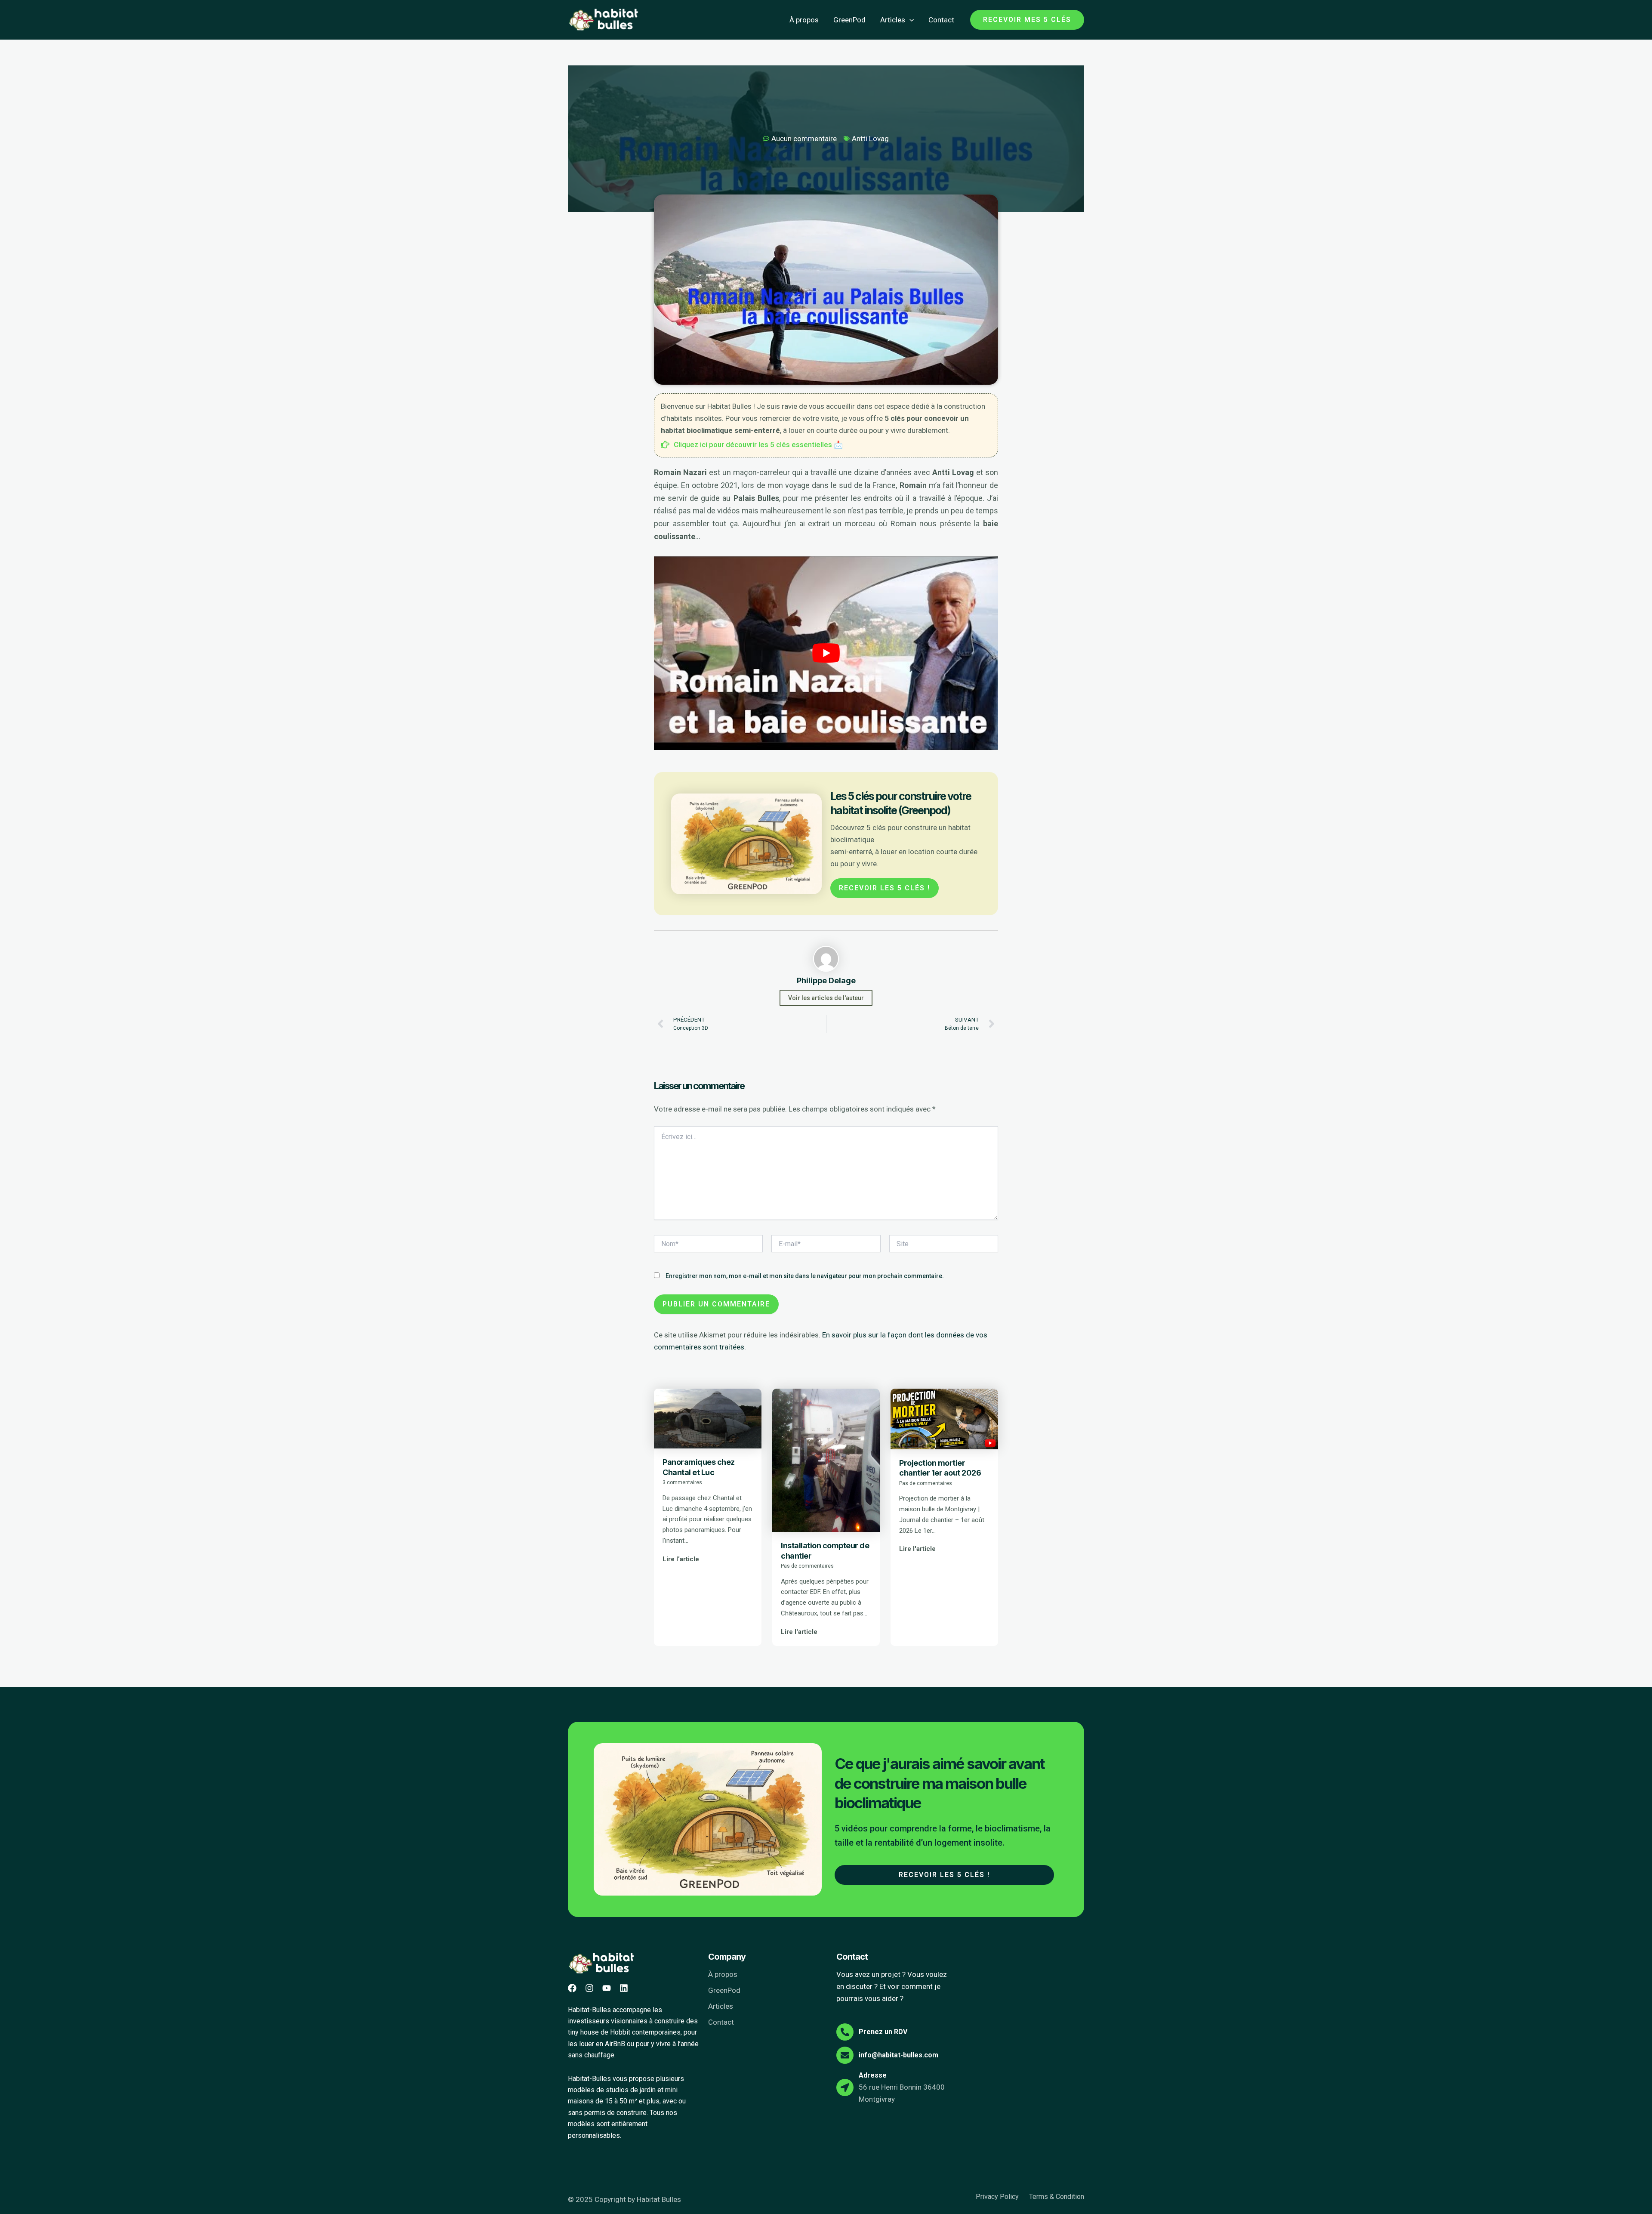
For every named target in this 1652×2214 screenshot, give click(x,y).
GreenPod (849, 20)
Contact (941, 20)
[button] (909, 20)
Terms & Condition (1057, 2197)
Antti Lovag (870, 139)
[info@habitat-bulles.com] (845, 2055)
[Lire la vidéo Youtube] (826, 653)
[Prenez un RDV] (845, 2032)
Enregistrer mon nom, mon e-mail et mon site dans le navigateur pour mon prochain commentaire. (805, 1276)
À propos (804, 20)
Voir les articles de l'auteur (826, 998)
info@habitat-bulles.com (898, 2055)
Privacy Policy (997, 2197)
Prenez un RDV (883, 2032)
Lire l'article (681, 1559)
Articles (893, 20)
